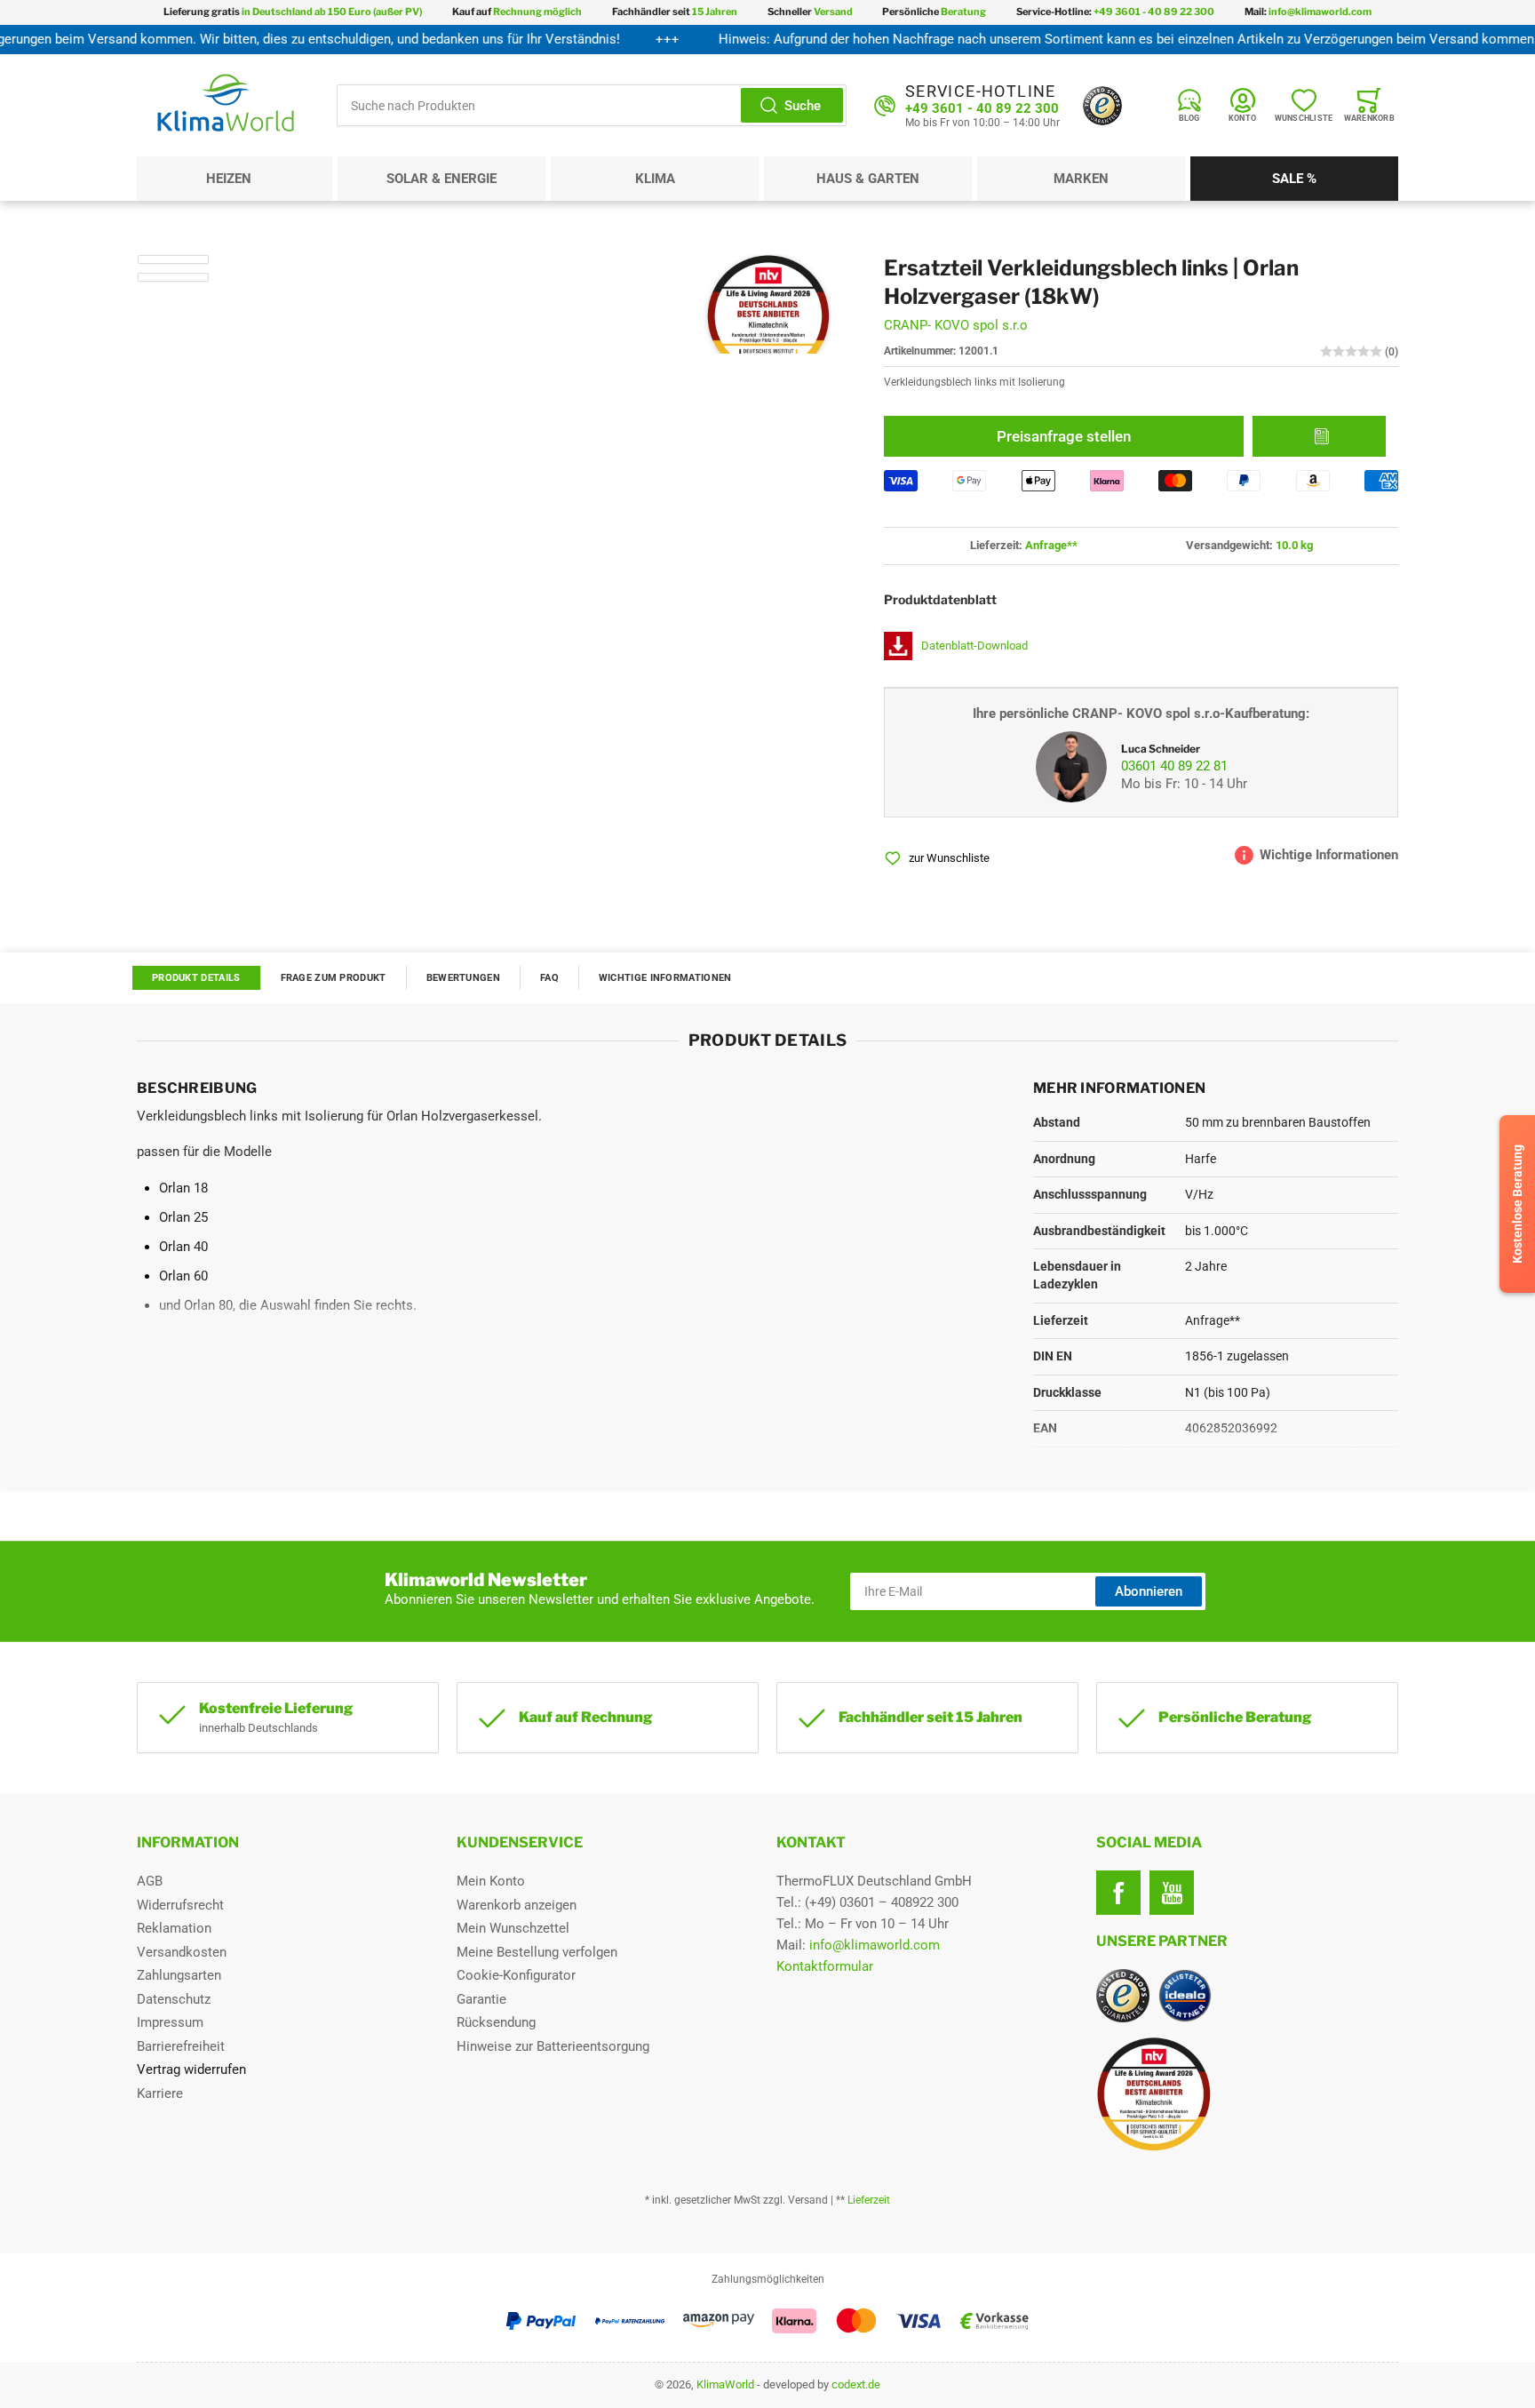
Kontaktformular (825, 1966)
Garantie (481, 1999)
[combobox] (592, 105)
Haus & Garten (868, 179)
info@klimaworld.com (875, 1945)
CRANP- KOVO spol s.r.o (956, 325)
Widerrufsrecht (180, 1905)
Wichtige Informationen (665, 978)
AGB (150, 1881)
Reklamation (174, 1928)
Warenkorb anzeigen (517, 1905)
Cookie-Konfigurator (516, 1975)
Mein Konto (491, 1881)
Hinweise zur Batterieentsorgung (553, 2046)
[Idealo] (1185, 1996)
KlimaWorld (725, 2384)
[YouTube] (1172, 1893)
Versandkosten (182, 1952)
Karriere (160, 2093)
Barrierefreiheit (181, 2046)
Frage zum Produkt (334, 978)
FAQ (549, 978)
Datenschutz (174, 1999)
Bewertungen (463, 978)
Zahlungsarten (179, 1975)
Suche (803, 106)
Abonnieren (1149, 1591)
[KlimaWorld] (1247, 2087)
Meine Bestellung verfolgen (537, 1952)
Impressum (170, 2022)
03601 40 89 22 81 (1174, 766)
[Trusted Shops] (1102, 106)
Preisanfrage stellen (1064, 436)
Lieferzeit (869, 2200)
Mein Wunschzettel (513, 1928)
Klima (655, 179)
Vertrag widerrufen (191, 2069)
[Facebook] (1118, 1893)
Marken (1081, 179)
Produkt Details (196, 978)
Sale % (1294, 179)
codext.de (856, 2384)
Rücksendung (496, 2022)
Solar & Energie (441, 179)
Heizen (229, 179)
